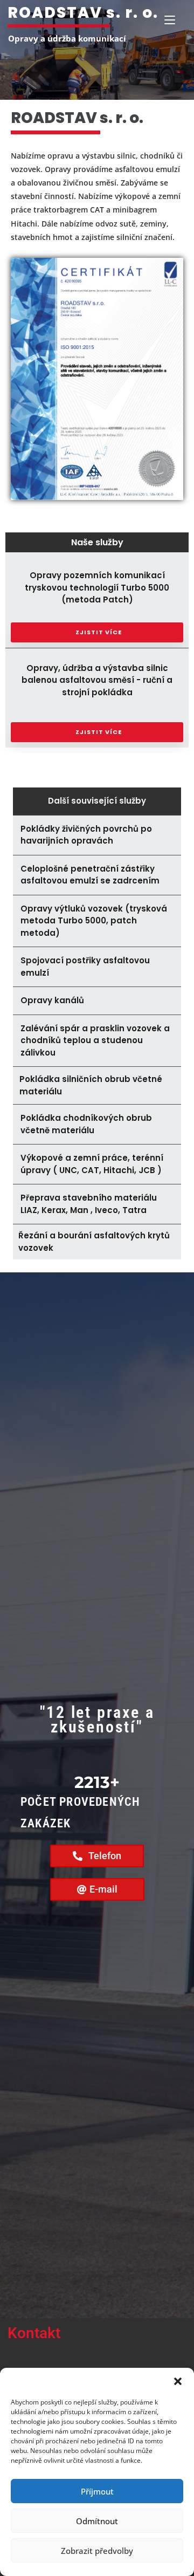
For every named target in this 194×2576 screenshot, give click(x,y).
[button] (178, 2381)
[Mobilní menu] (170, 20)
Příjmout (97, 2491)
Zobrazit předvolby (97, 2551)
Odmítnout (97, 2521)
